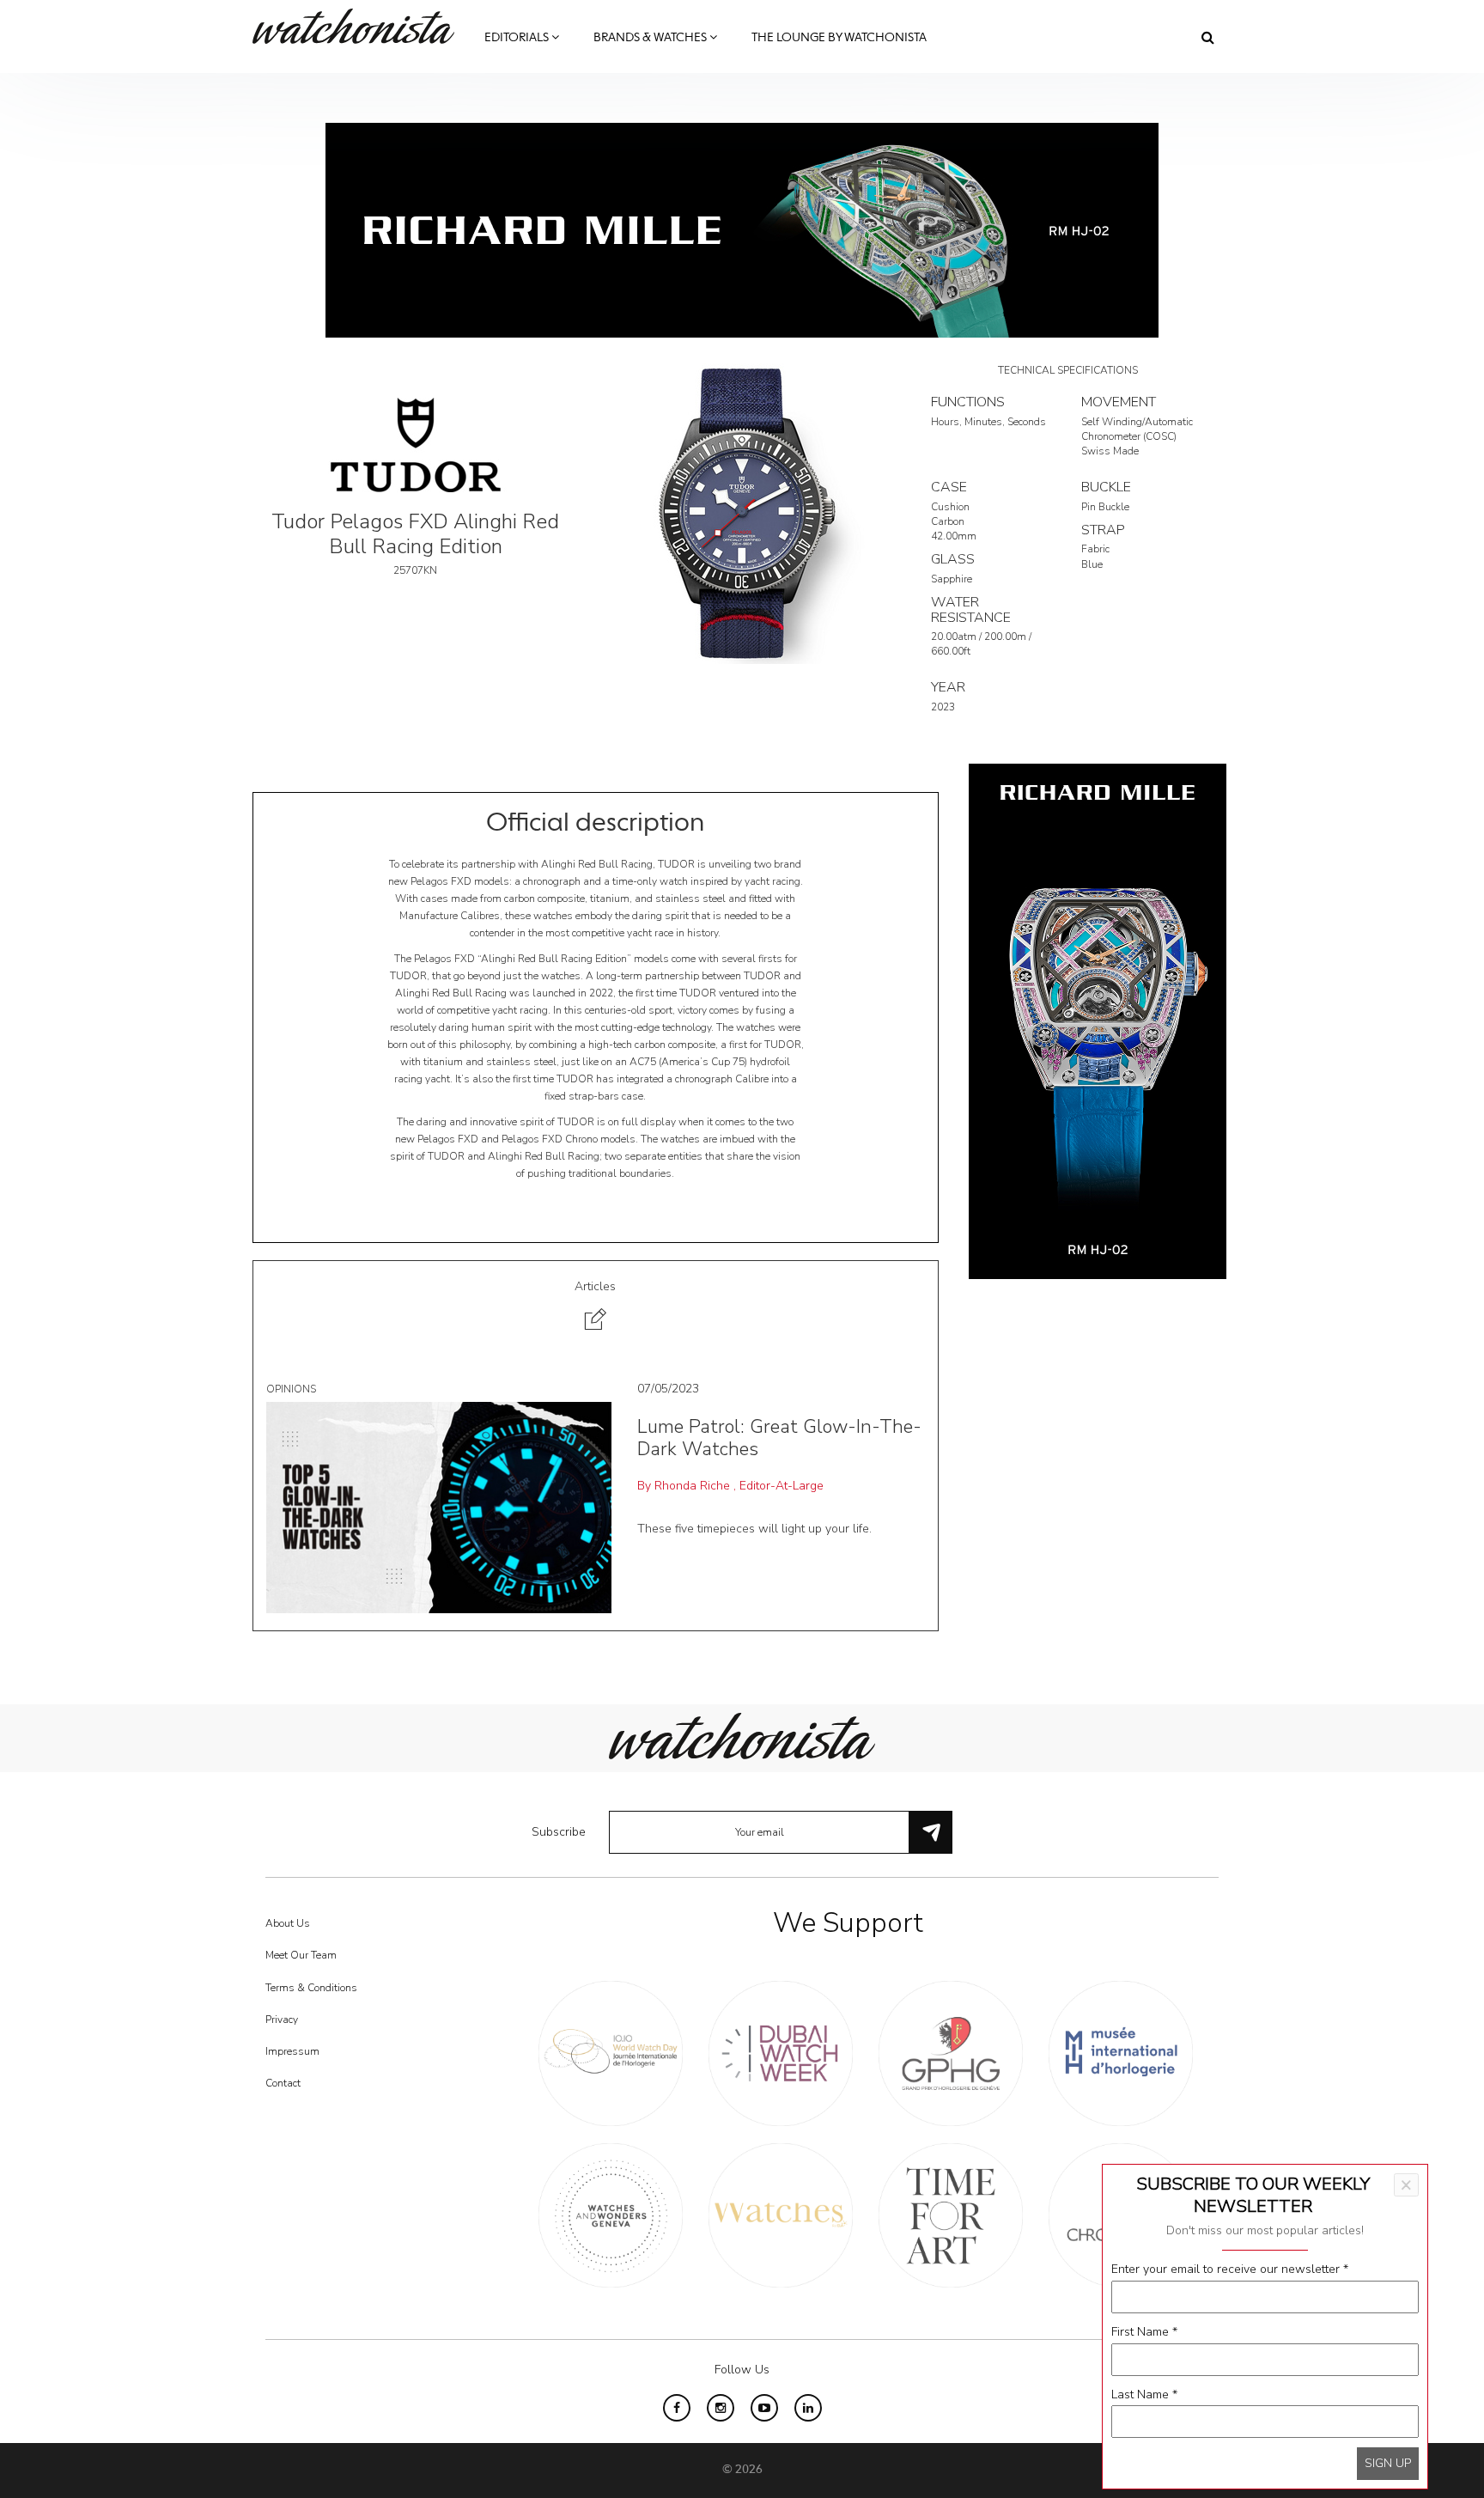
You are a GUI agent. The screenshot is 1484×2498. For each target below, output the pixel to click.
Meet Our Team (301, 1955)
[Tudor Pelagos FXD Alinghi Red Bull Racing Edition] (742, 512)
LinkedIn (808, 2408)
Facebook (677, 2408)
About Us (288, 1923)
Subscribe (559, 1832)
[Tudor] (416, 444)
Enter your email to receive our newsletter (1230, 2269)
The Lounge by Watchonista (839, 38)
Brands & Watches (651, 38)
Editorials (518, 38)
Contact (283, 2083)
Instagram (721, 2408)
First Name (1144, 2332)
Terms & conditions (311, 1988)
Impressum (292, 2051)
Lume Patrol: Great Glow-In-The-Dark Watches (779, 1438)
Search (1208, 37)
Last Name (1144, 2394)
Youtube (764, 2408)
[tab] (596, 1308)
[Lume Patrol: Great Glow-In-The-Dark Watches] (439, 1506)
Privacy (282, 2020)
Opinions (291, 1389)
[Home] (360, 26)
